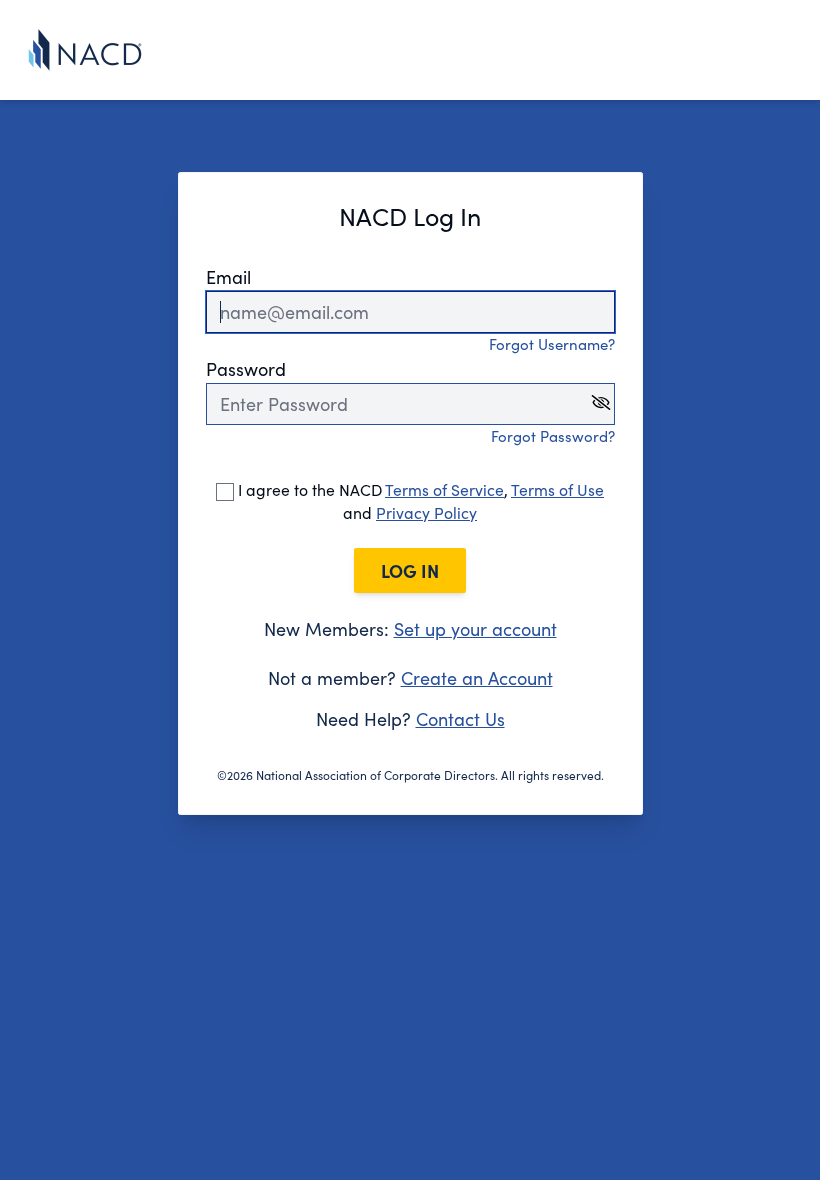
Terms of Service (444, 489)
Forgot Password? (553, 436)
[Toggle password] (601, 402)
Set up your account (475, 629)
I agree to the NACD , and (419, 501)
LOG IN (410, 570)
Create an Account (477, 678)
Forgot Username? (552, 344)
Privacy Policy (426, 512)
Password (246, 369)
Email (228, 277)
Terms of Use (557, 489)
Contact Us (460, 719)
